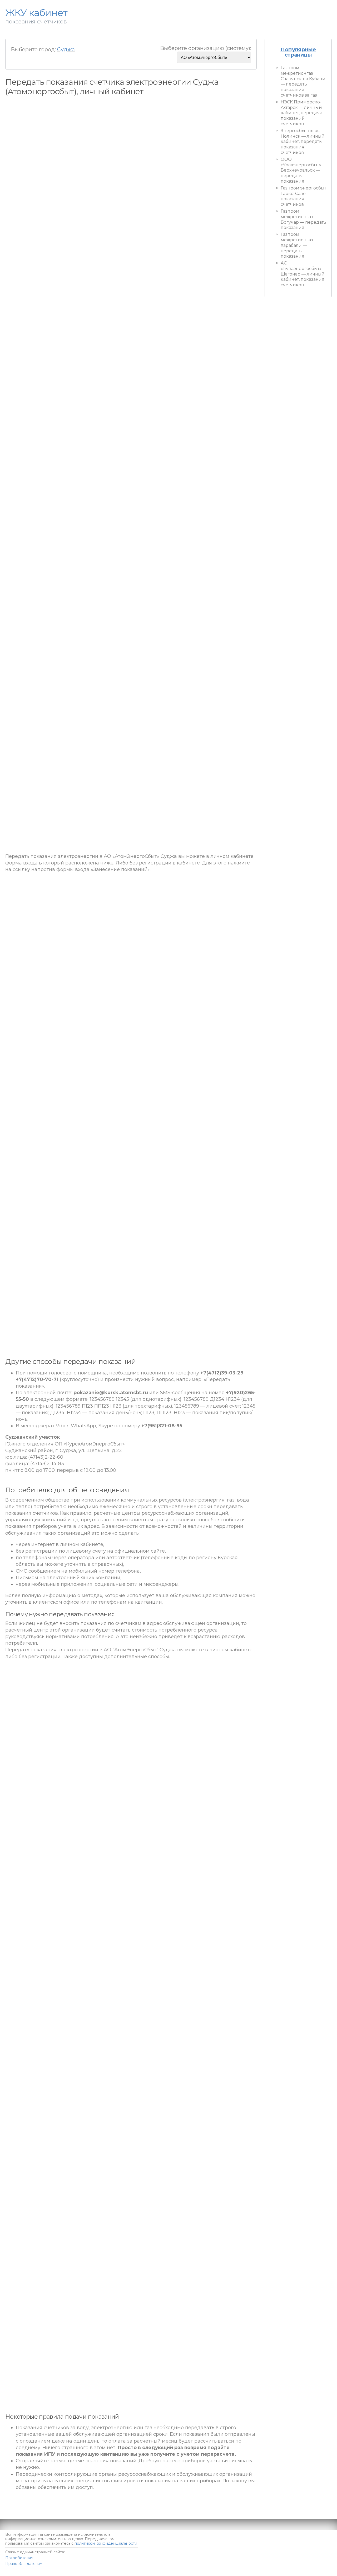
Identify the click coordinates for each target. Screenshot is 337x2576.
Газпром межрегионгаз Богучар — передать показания (303, 219)
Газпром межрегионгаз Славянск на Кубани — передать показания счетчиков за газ (303, 81)
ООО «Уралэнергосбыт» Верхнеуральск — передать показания (301, 170)
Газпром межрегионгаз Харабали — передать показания (297, 245)
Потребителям (19, 2558)
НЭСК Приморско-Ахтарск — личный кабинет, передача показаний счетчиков (301, 113)
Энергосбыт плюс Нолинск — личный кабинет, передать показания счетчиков (303, 142)
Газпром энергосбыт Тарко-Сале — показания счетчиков (303, 196)
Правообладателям (24, 2564)
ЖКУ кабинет (302, 2568)
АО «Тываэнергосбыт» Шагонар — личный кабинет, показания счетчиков (303, 274)
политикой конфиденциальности (106, 2543)
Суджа (66, 49)
